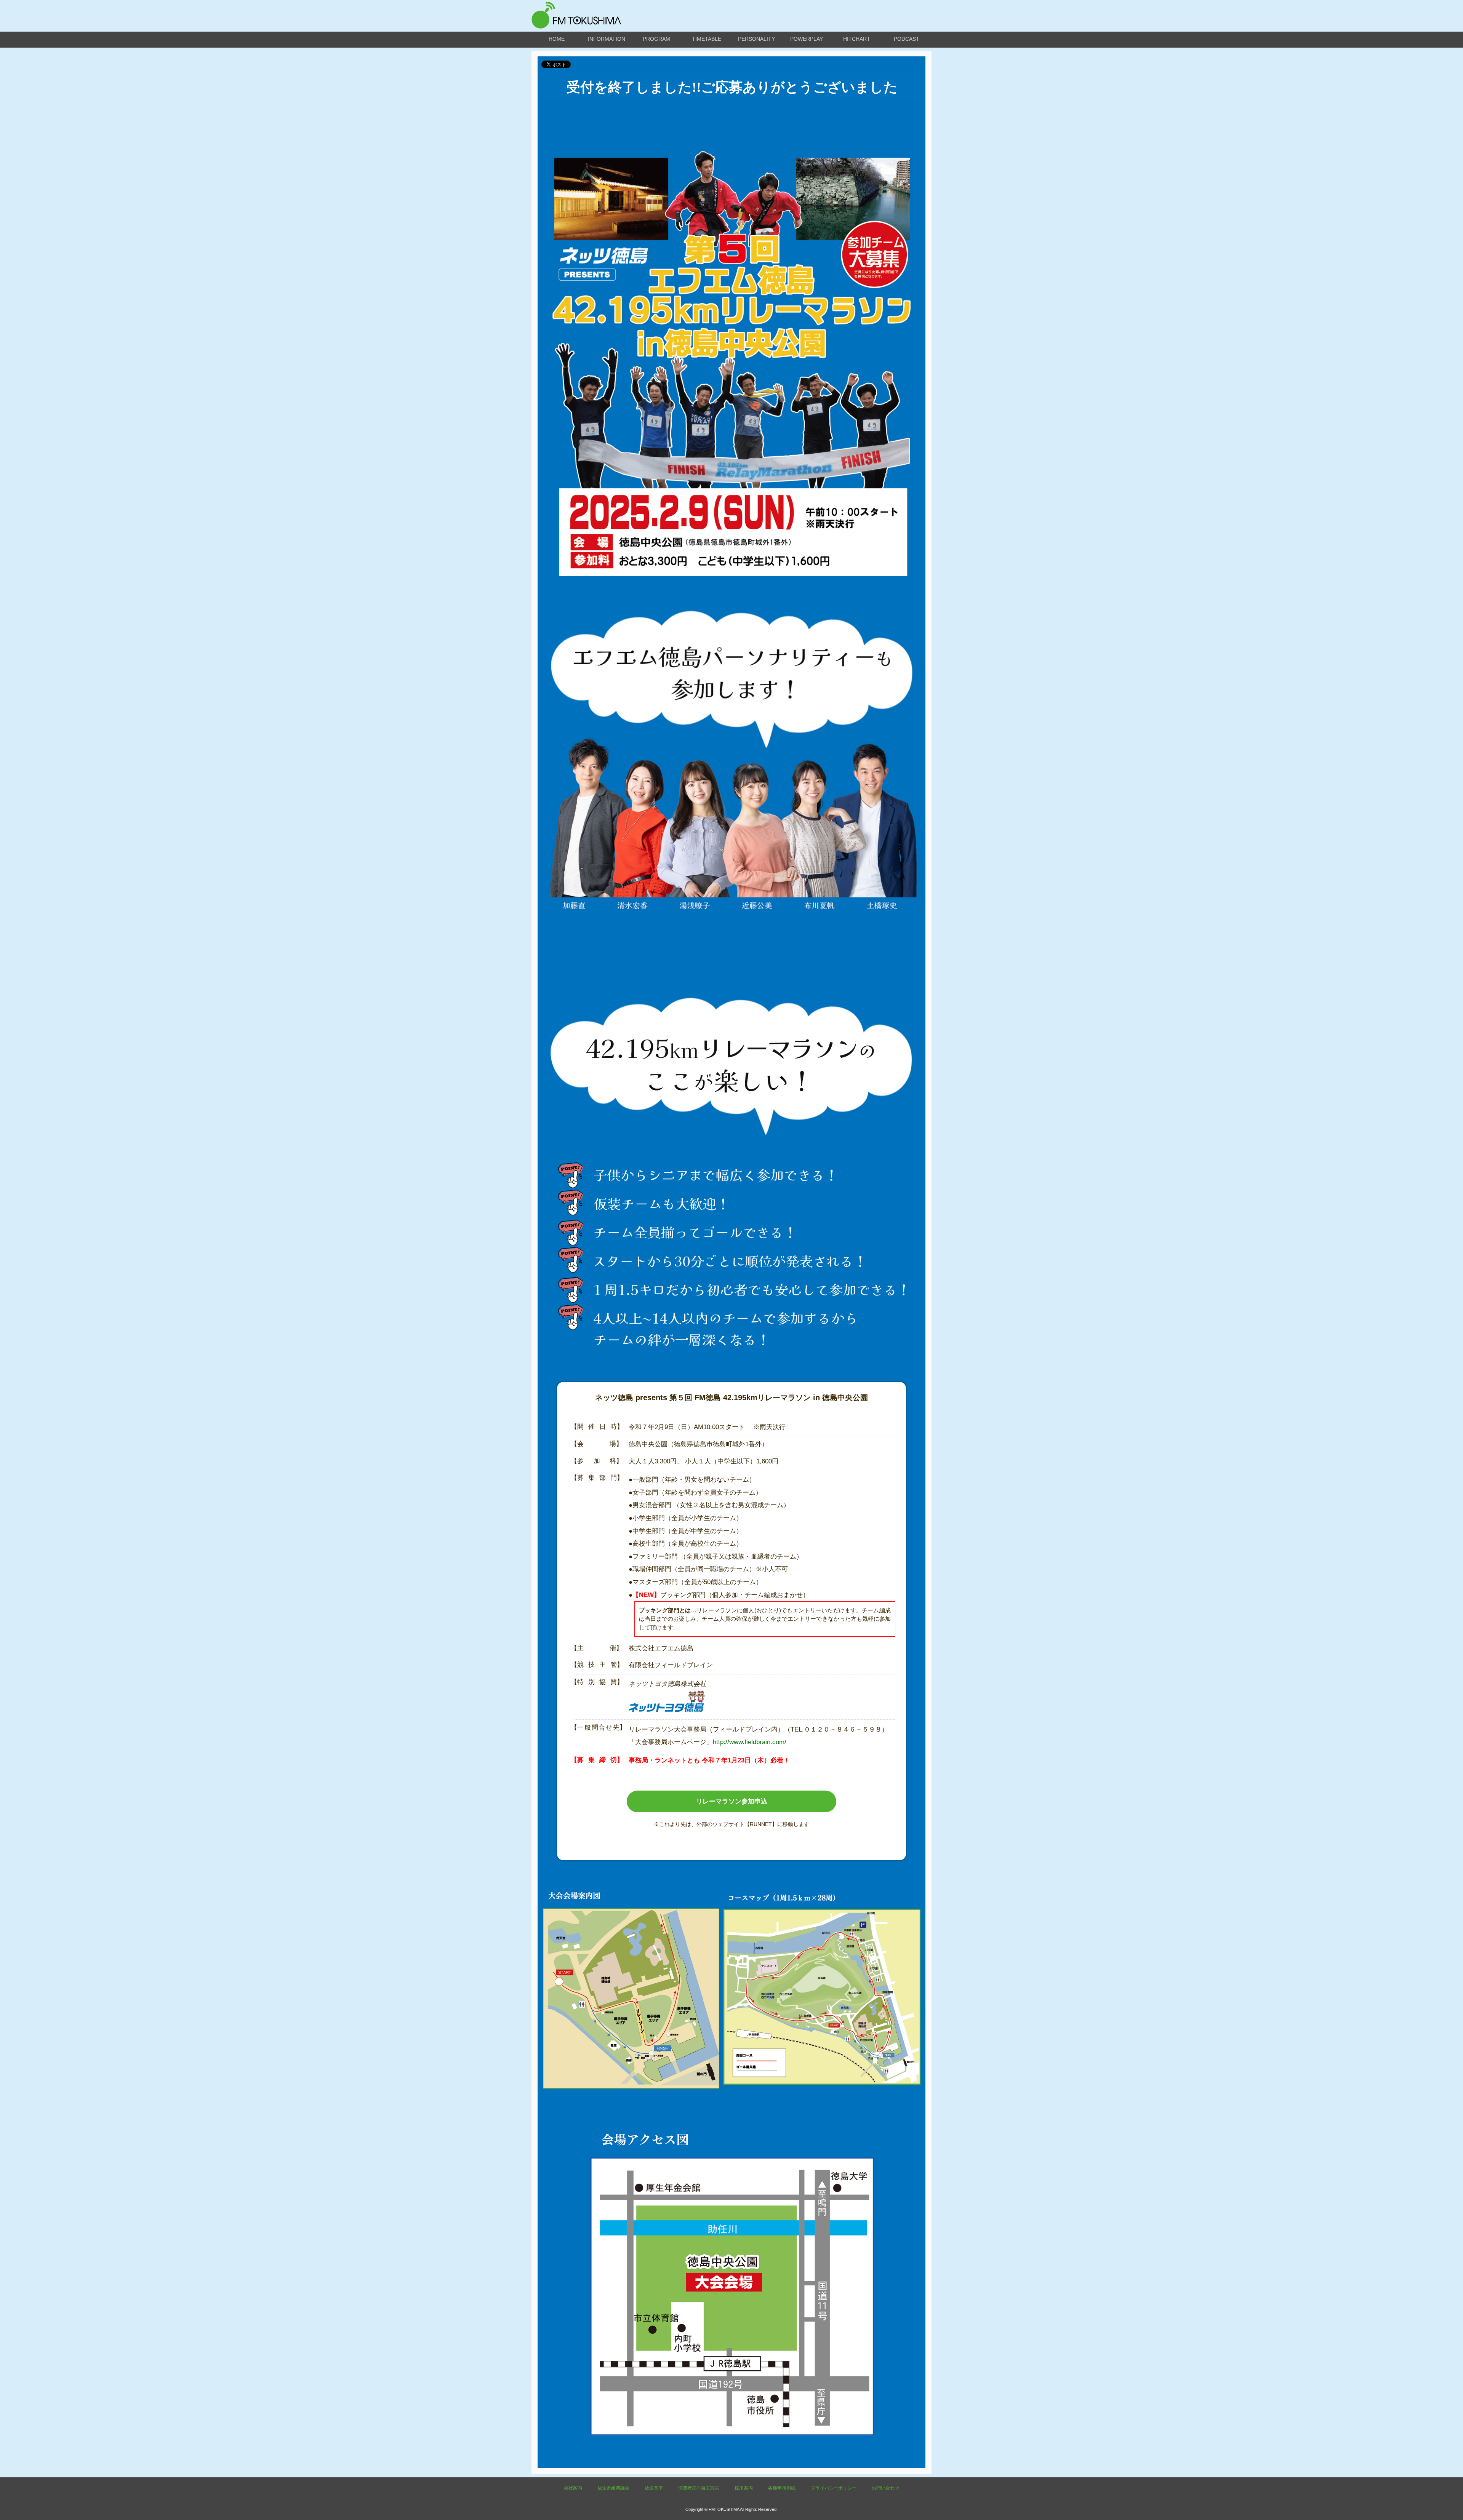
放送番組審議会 (613, 2488)
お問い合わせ (885, 2488)
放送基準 (654, 2488)
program (656, 39)
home (557, 39)
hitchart (857, 39)
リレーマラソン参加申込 (732, 1801)
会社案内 (573, 2488)
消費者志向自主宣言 (699, 2488)
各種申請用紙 (782, 2488)
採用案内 (744, 2488)
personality (756, 39)
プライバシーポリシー (834, 2488)
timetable (707, 39)
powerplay (807, 39)
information (607, 39)
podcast (907, 39)
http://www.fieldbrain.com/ (750, 1742)
